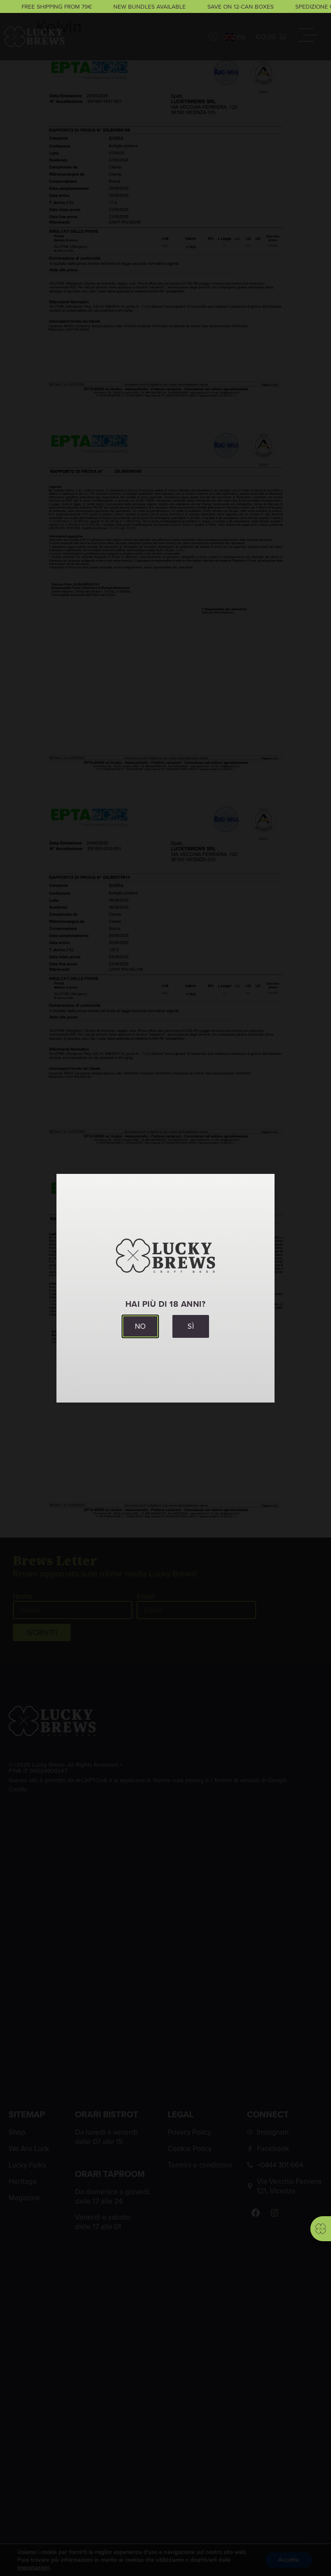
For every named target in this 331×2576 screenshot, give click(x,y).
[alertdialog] (165, 6)
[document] (165, 1288)
